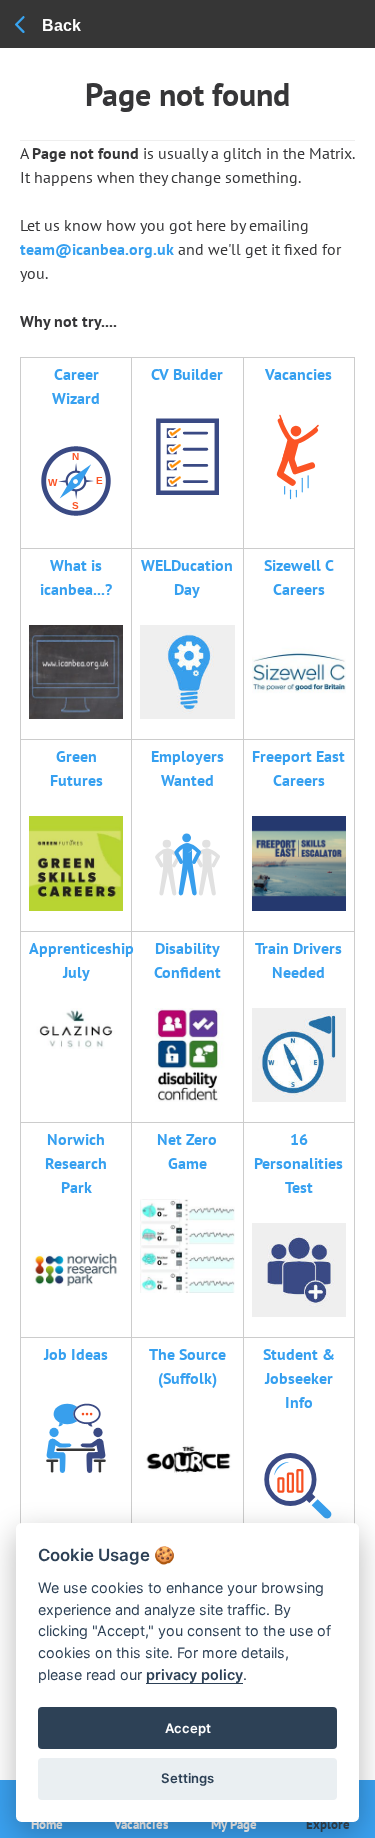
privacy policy (194, 1674)
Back (61, 25)
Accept (188, 1728)
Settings (187, 1778)
